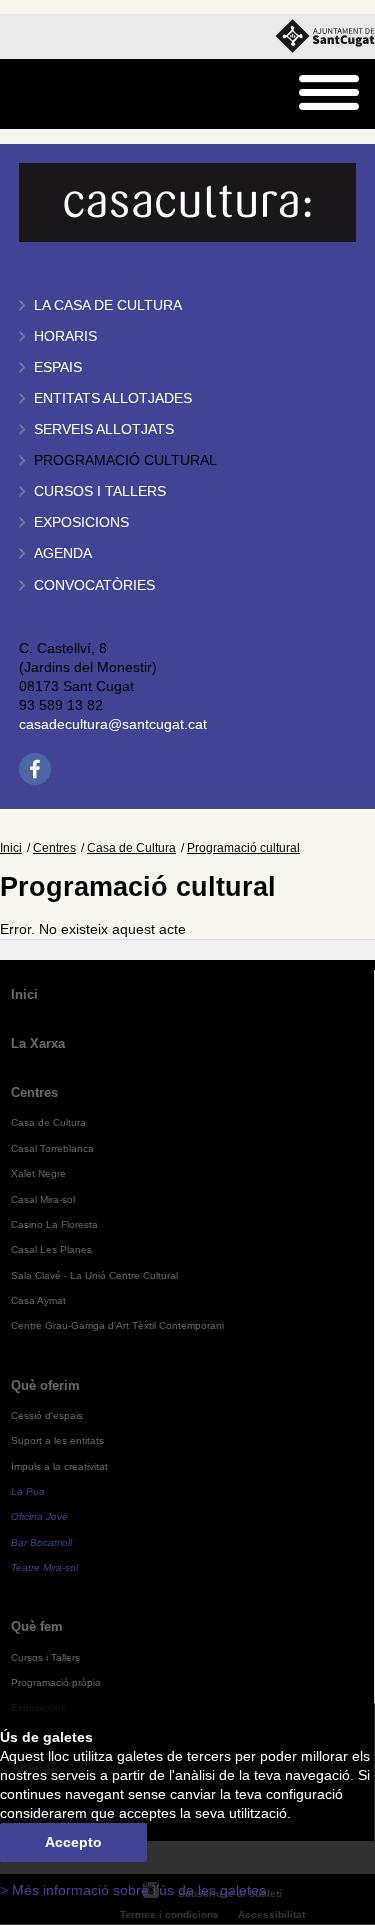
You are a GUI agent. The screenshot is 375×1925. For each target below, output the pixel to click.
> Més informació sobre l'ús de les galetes (133, 1890)
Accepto (73, 1842)
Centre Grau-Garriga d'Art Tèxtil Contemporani (117, 1325)
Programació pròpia (56, 1682)
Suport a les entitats (57, 1440)
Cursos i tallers (100, 491)
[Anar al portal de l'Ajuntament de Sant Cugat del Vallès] (325, 36)
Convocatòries (94, 585)
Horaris (65, 336)
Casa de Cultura (131, 848)
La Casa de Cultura (108, 305)
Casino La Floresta (54, 1224)
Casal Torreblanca (52, 1148)
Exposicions (81, 522)
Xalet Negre (38, 1173)
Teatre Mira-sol (44, 1567)
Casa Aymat (38, 1300)
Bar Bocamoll (41, 1542)
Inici (11, 848)
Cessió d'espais (47, 1415)
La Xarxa (38, 1043)
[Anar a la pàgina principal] (66, 94)
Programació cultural (125, 460)
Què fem (37, 1626)
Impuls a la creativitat (59, 1466)
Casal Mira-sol (43, 1199)
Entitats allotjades (113, 398)
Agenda (63, 553)
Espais (58, 367)
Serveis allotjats (104, 429)
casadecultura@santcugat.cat (113, 724)
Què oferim (45, 1385)
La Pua (28, 1491)
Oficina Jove (39, 1516)
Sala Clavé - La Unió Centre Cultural (94, 1275)
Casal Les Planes (51, 1249)
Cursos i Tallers (45, 1657)
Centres (54, 848)
